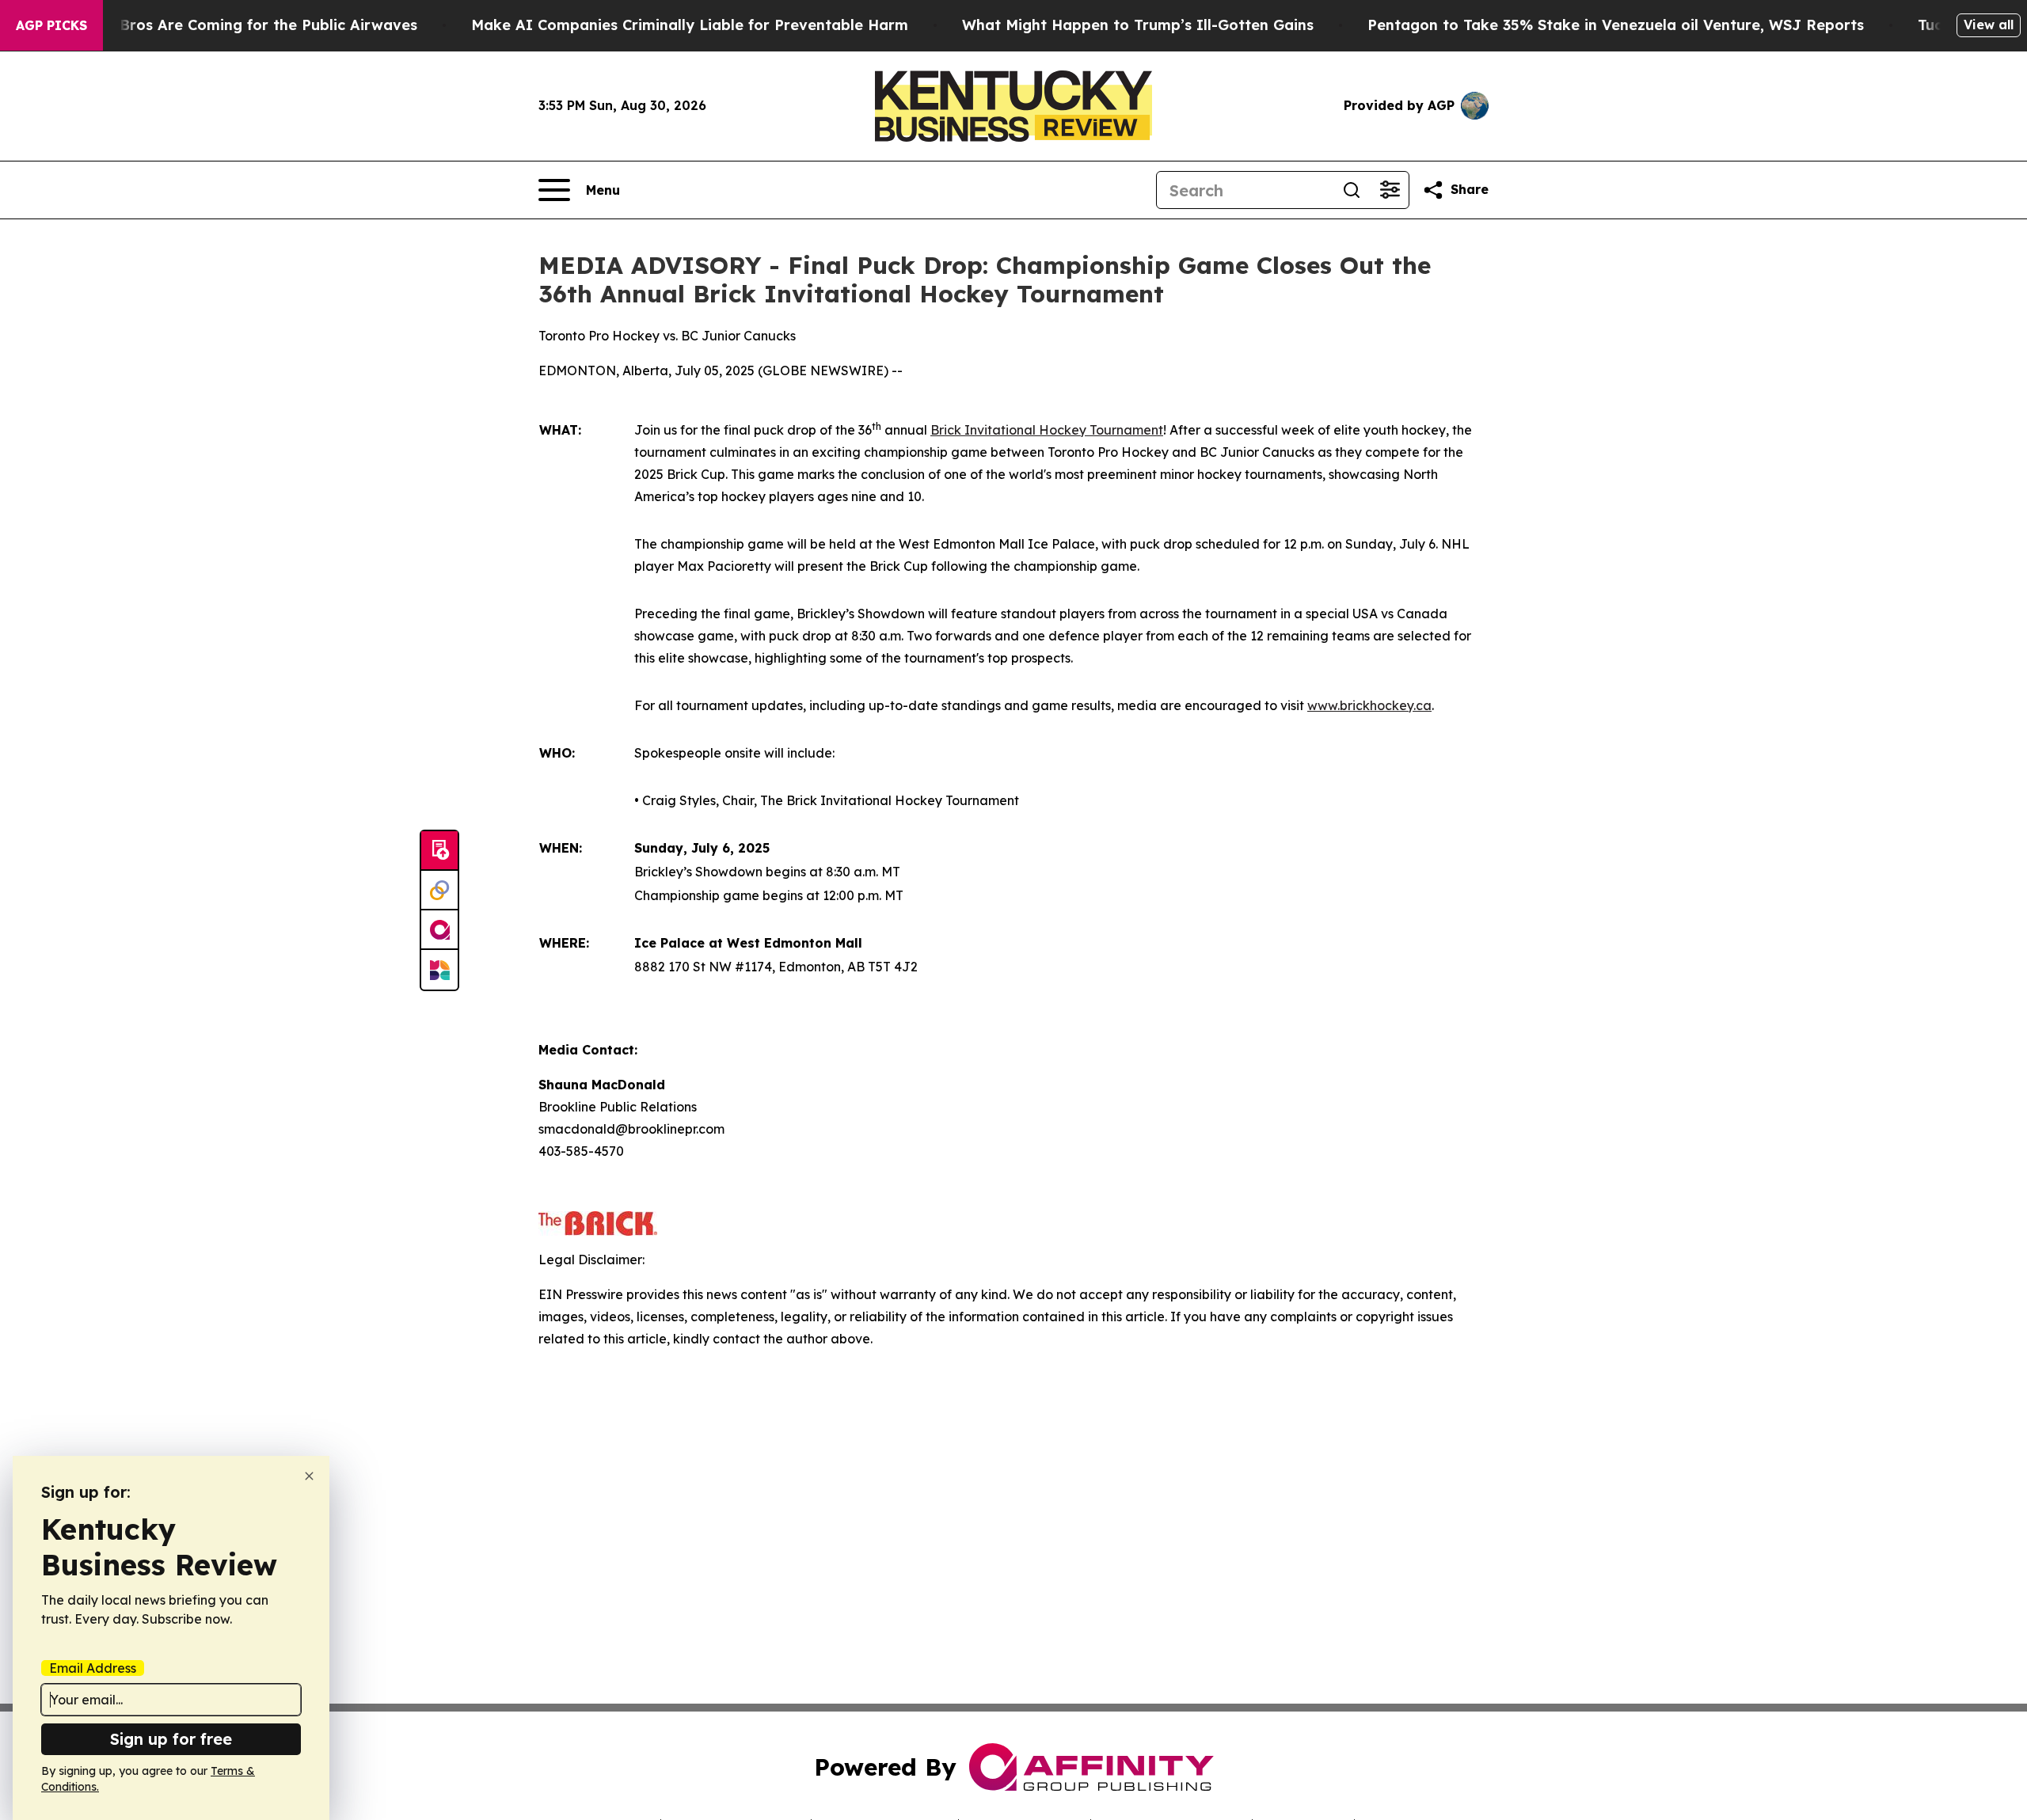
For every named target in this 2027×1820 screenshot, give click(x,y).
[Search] (1352, 190)
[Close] (309, 1476)
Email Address (93, 1668)
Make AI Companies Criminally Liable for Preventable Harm (690, 25)
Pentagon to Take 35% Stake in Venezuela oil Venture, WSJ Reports (1616, 25)
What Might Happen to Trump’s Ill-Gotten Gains (1138, 25)
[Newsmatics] (439, 970)
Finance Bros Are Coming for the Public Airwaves (238, 25)
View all (1989, 25)
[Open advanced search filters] (1390, 190)
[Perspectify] (439, 891)
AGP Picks (51, 25)
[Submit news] (439, 851)
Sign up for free (171, 1739)
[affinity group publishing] (439, 930)
